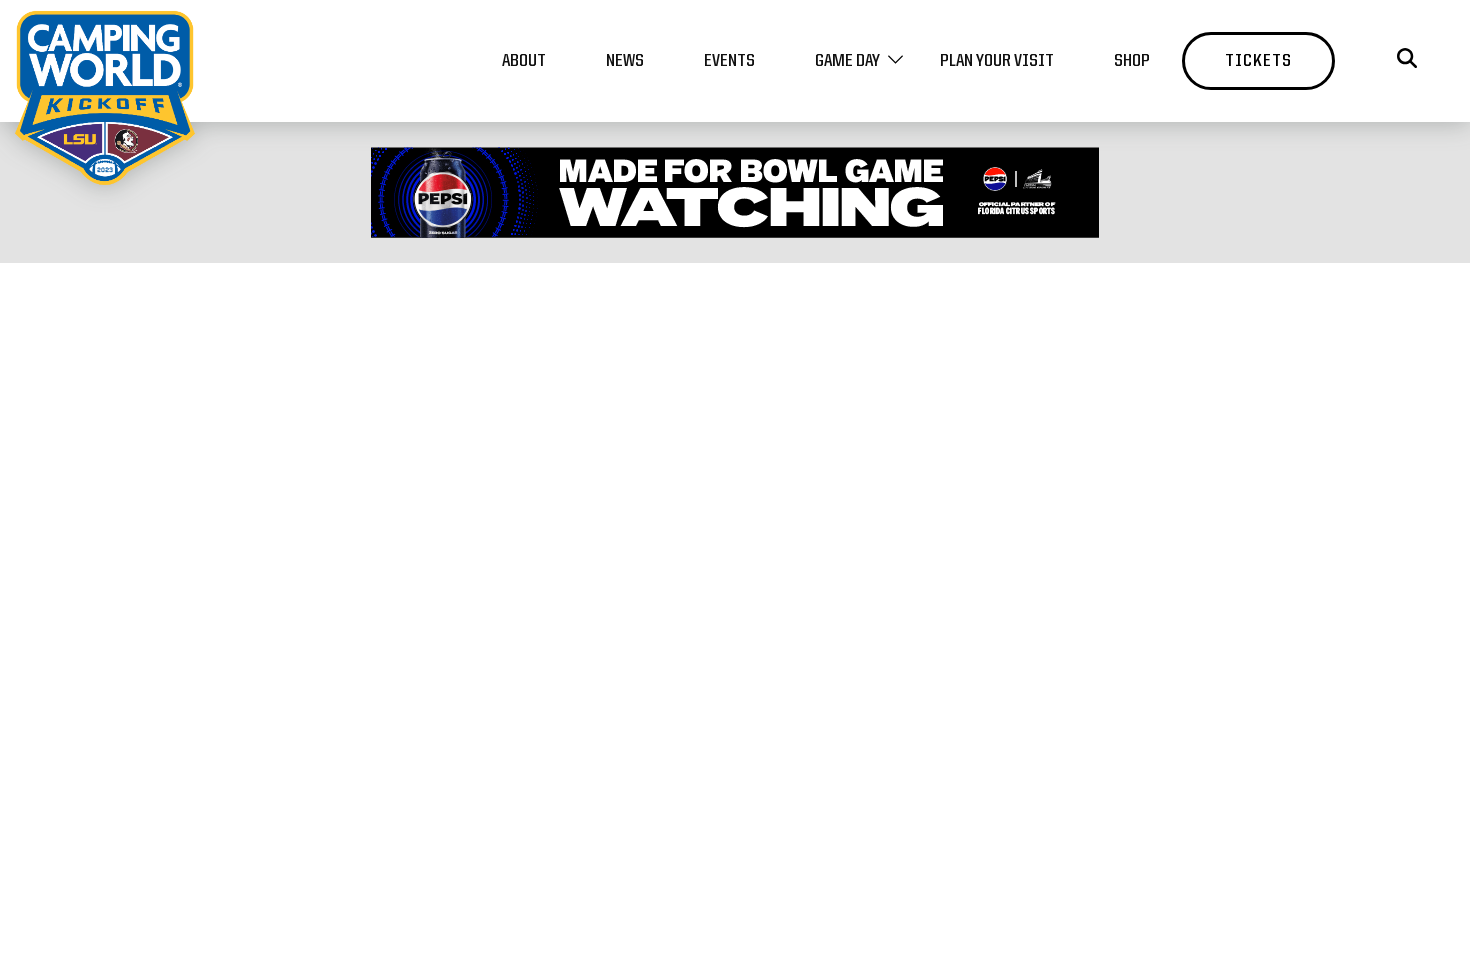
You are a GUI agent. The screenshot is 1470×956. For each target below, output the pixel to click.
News (625, 61)
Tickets (1258, 61)
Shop (1132, 61)
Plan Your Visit (997, 61)
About (524, 61)
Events (729, 61)
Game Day (847, 61)
